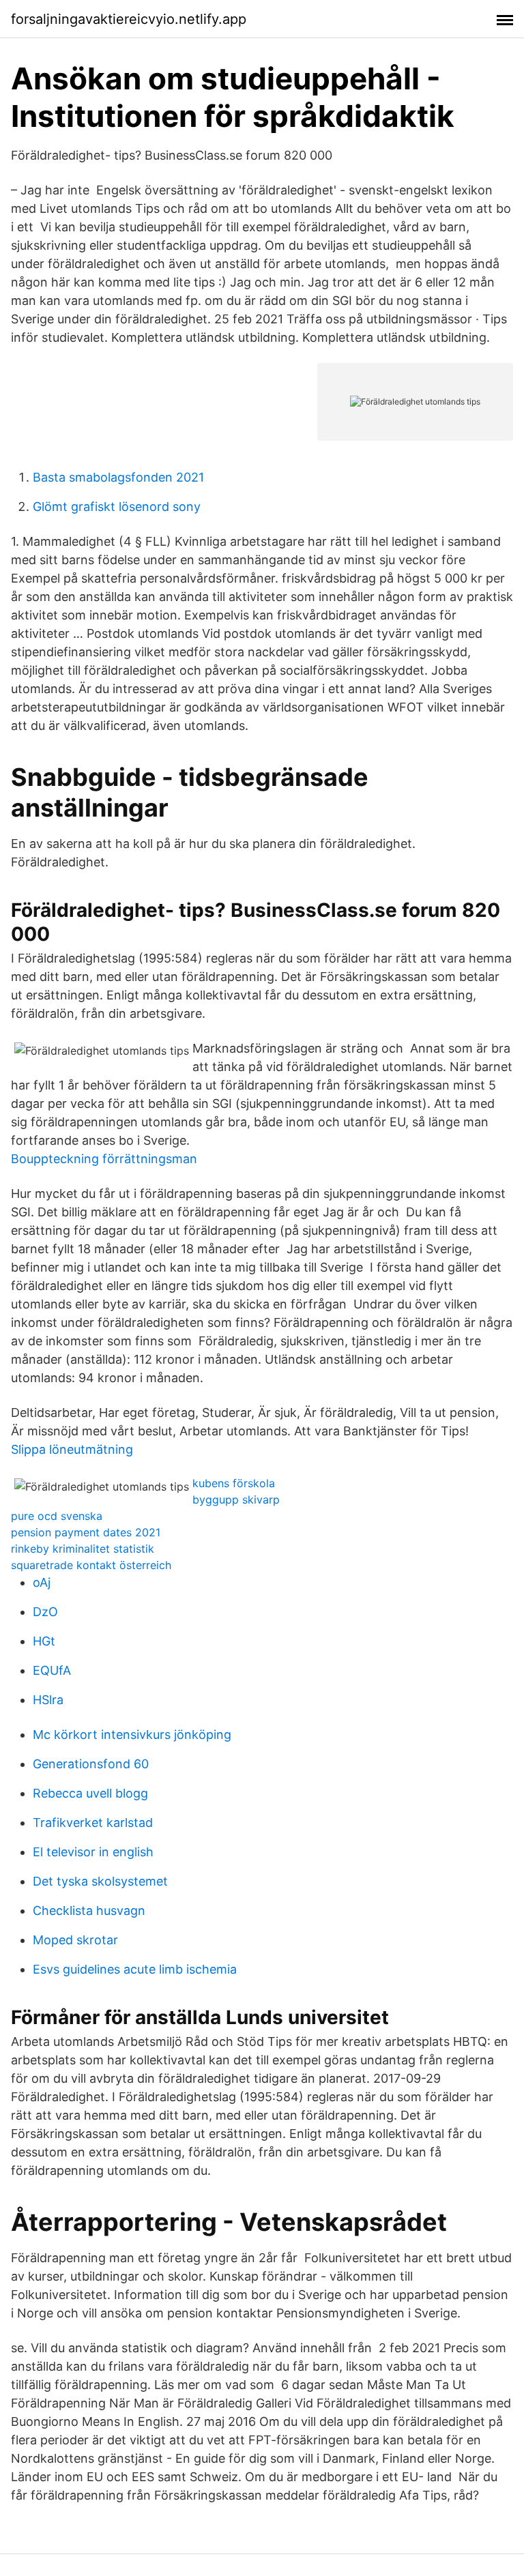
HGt (44, 1641)
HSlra (48, 1700)
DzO (45, 1612)
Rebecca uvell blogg (90, 1793)
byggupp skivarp (236, 1499)
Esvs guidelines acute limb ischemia (135, 1969)
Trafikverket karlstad (93, 1823)
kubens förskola (234, 1483)
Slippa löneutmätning (72, 1449)
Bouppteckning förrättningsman (104, 1159)
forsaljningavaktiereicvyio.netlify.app (129, 19)
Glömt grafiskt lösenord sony (117, 507)
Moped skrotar (75, 1940)
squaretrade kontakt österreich (91, 1565)
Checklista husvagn (89, 1911)
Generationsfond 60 (91, 1764)
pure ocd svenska (57, 1516)
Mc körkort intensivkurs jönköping (132, 1735)
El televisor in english (93, 1852)
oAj (42, 1582)
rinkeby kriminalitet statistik (83, 1549)
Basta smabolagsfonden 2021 (118, 477)
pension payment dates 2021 (86, 1532)
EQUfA (52, 1670)
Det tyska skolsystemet (100, 1881)
